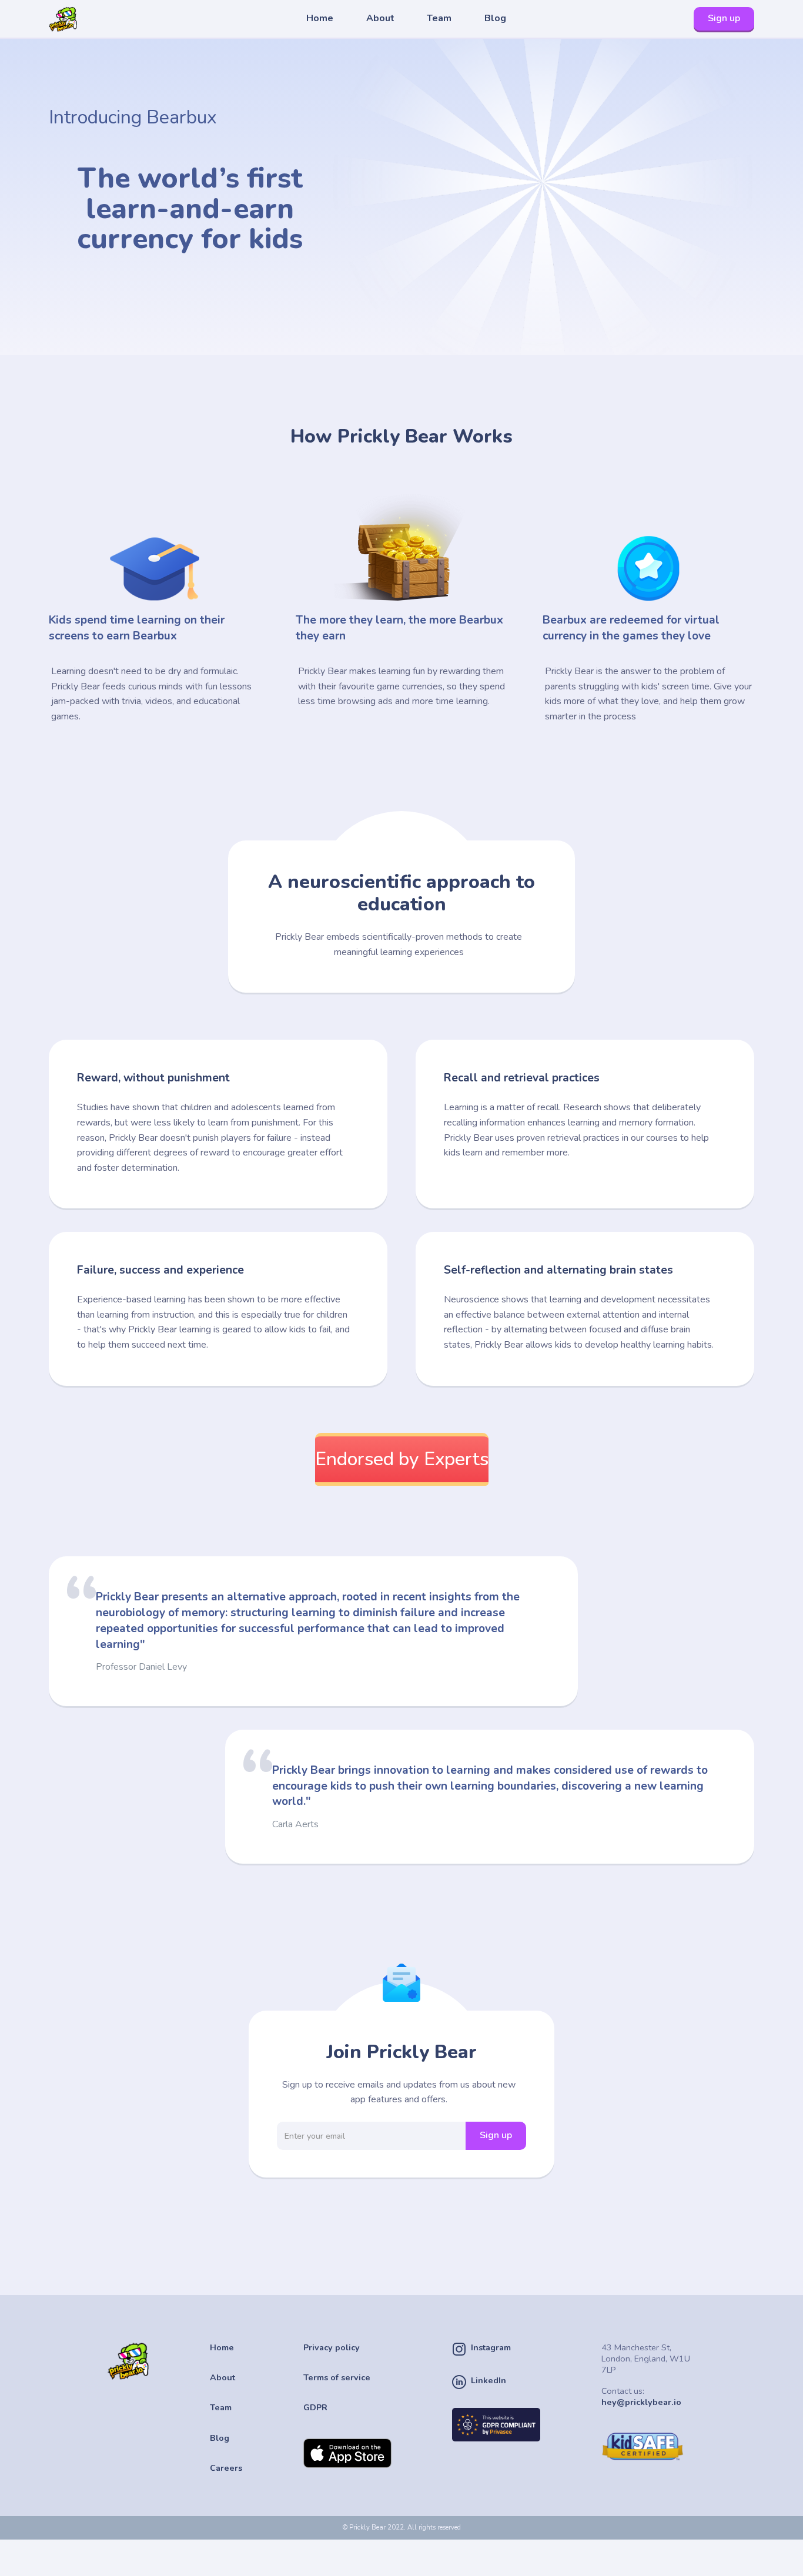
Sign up (724, 18)
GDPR (315, 2408)
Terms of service (337, 2378)
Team (439, 18)
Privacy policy (332, 2348)
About (380, 18)
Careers (226, 2468)
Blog (495, 18)
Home (320, 18)
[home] (83, 19)
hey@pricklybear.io (641, 2402)
